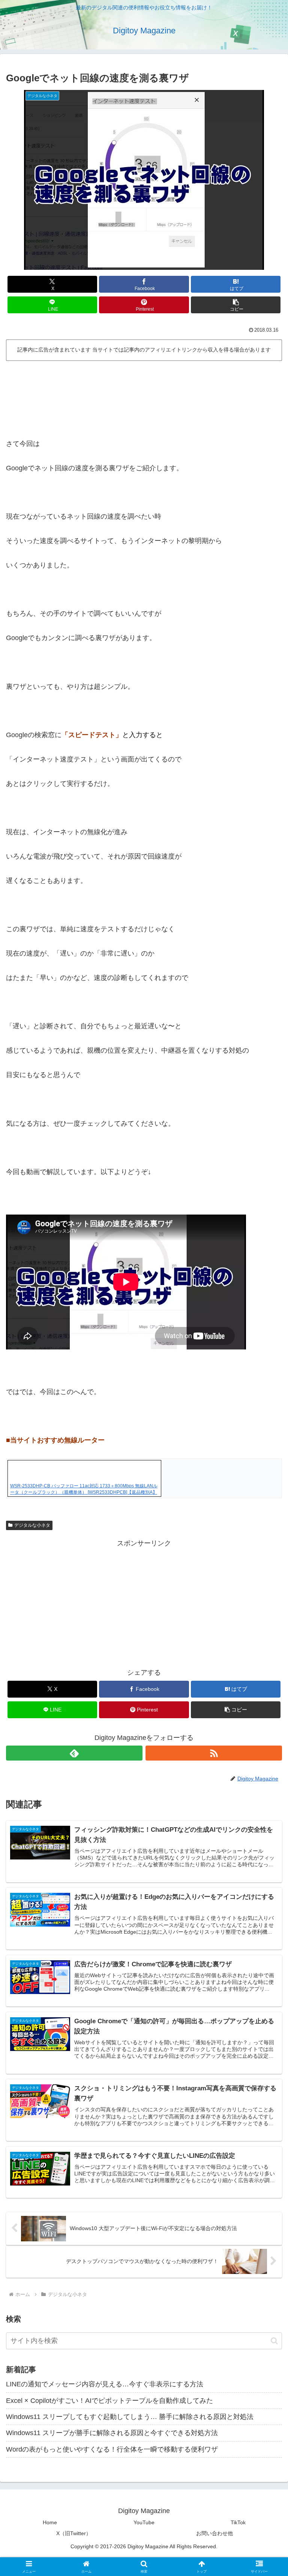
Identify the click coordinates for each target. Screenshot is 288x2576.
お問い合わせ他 (214, 2533)
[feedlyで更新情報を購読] (74, 1753)
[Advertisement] (144, 384)
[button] (236, 305)
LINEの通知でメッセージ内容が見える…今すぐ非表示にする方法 (105, 2384)
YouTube (144, 2522)
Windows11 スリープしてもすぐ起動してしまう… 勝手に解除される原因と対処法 (130, 2417)
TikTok (238, 2522)
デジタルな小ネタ (32, 1525)
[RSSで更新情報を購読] (214, 1753)
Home (50, 2522)
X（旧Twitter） (74, 2533)
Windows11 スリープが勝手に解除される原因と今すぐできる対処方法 (112, 2433)
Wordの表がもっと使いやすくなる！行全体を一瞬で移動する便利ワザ (112, 2449)
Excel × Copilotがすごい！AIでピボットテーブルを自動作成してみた (109, 2401)
